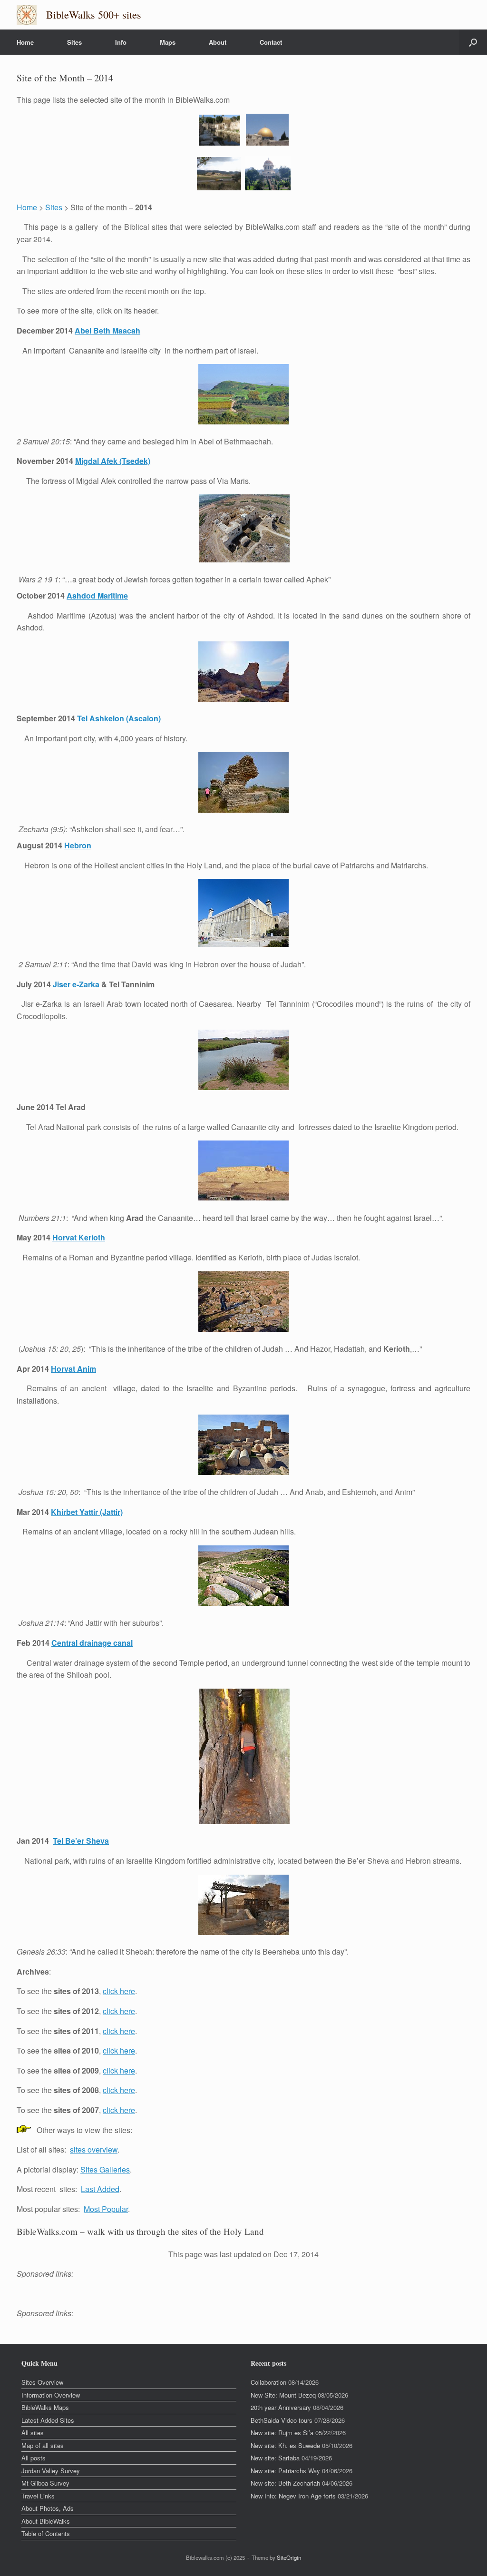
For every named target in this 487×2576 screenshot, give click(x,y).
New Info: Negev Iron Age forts (293, 2496)
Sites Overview (42, 2382)
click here (119, 1991)
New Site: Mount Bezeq (283, 2395)
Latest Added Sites (48, 2420)
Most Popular (106, 2209)
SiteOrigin (289, 2557)
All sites (33, 2433)
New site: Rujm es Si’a (282, 2433)
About (218, 42)
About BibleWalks (46, 2521)
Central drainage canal (92, 1643)
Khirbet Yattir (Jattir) (87, 1512)
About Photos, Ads (48, 2508)
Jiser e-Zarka (77, 984)
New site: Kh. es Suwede (285, 2445)
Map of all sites (43, 2445)
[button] (473, 42)
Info (121, 42)
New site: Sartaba (275, 2458)
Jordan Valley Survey (51, 2471)
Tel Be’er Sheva (81, 1841)
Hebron (78, 845)
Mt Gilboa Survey (45, 2483)
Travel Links (38, 2496)
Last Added (100, 2189)
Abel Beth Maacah (107, 330)
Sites (74, 42)
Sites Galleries (105, 2169)
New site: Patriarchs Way (285, 2471)
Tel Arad (71, 1107)
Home (25, 42)
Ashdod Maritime (97, 595)
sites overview (94, 2149)
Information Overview (51, 2395)
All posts (34, 2458)
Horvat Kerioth (79, 1237)
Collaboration (268, 2382)
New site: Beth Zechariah (285, 2483)
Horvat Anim (73, 1369)
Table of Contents (46, 2533)
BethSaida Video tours (282, 2420)
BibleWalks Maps (45, 2407)
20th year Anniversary (281, 2407)
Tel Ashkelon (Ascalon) (119, 718)
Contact (271, 42)
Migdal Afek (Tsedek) (113, 461)
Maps (168, 42)
